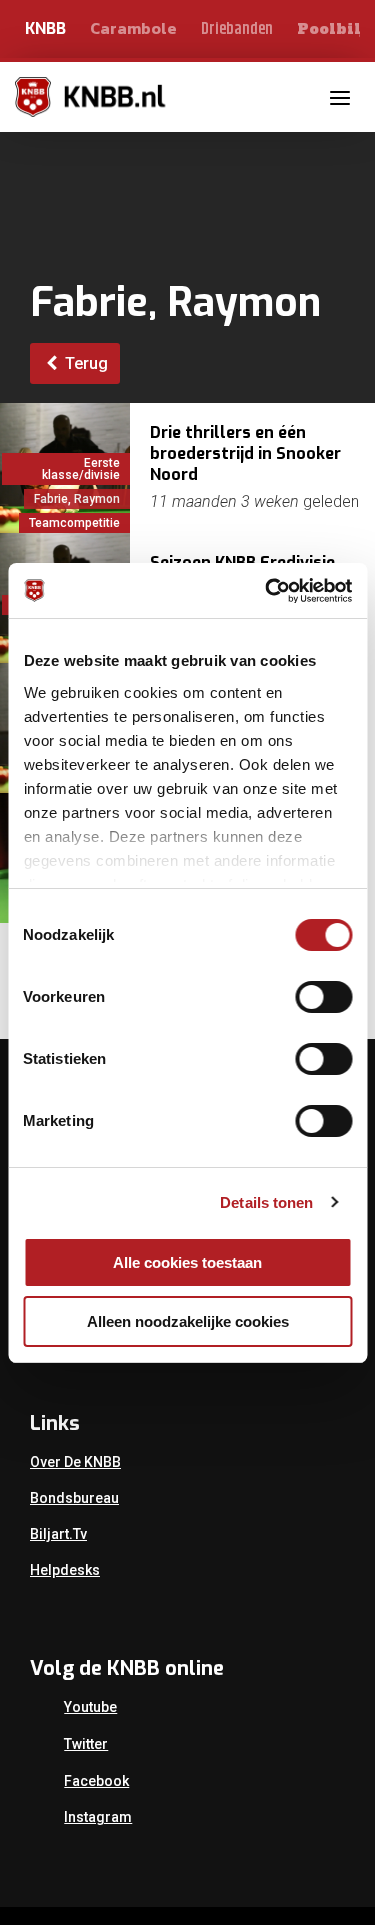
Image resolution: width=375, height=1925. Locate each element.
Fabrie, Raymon (77, 499)
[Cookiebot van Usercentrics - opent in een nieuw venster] (267, 591)
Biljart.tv (58, 1534)
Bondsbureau (74, 1498)
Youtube (90, 1707)
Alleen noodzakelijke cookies (188, 1321)
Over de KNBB (75, 1462)
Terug (84, 363)
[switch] (323, 997)
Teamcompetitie (74, 523)
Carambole (133, 28)
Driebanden (237, 29)
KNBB (45, 28)
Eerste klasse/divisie (81, 469)
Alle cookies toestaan (187, 1262)
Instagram (98, 1817)
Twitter (86, 1744)
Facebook (96, 1781)
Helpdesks (65, 1570)
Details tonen (266, 1202)
